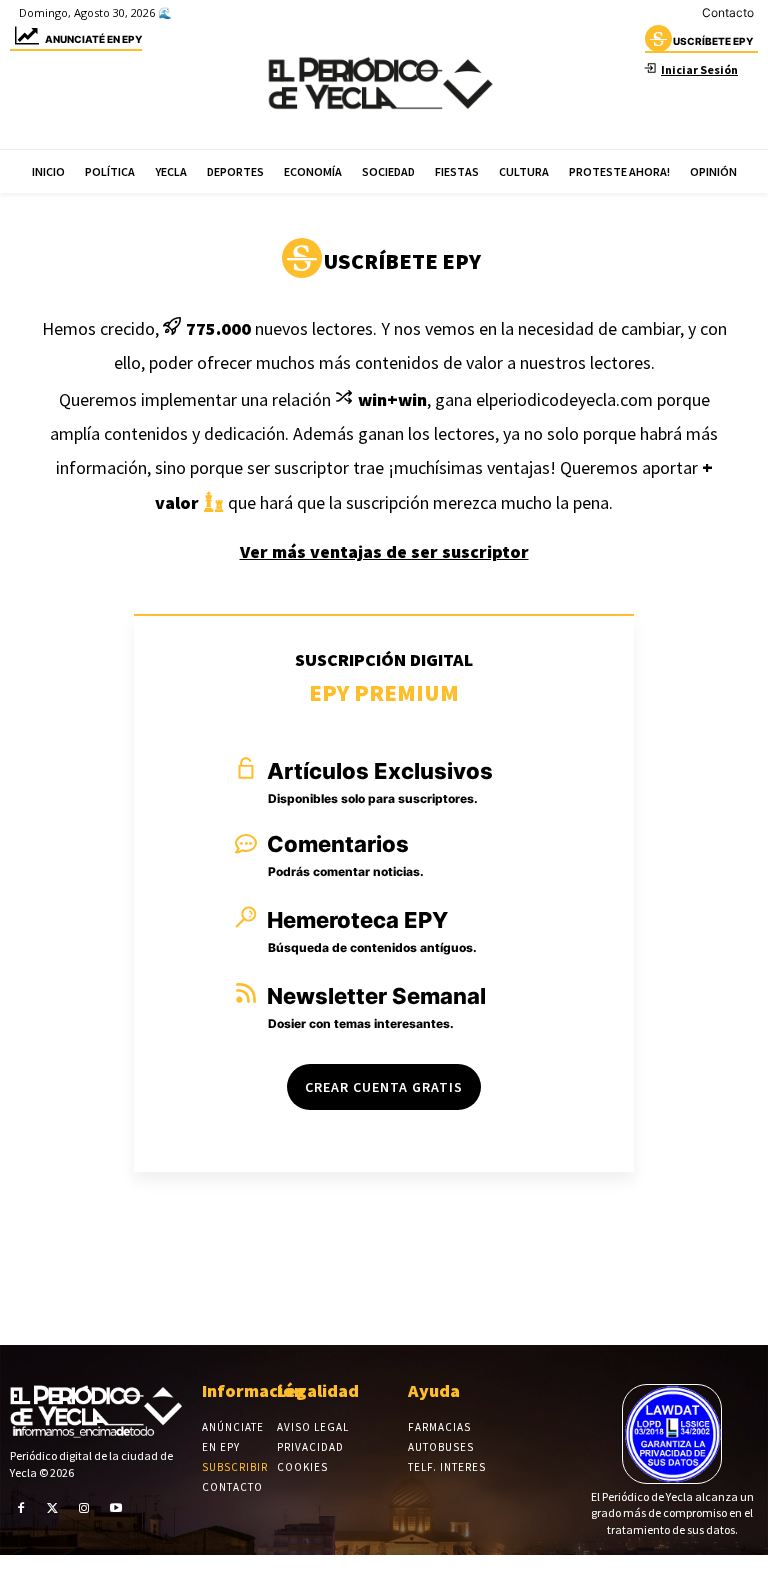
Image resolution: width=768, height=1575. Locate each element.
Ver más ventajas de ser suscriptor (384, 551)
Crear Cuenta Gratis (384, 1087)
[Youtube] (116, 1507)
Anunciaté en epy (93, 39)
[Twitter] (53, 1507)
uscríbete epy (713, 41)
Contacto (728, 12)
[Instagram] (84, 1507)
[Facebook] (21, 1507)
